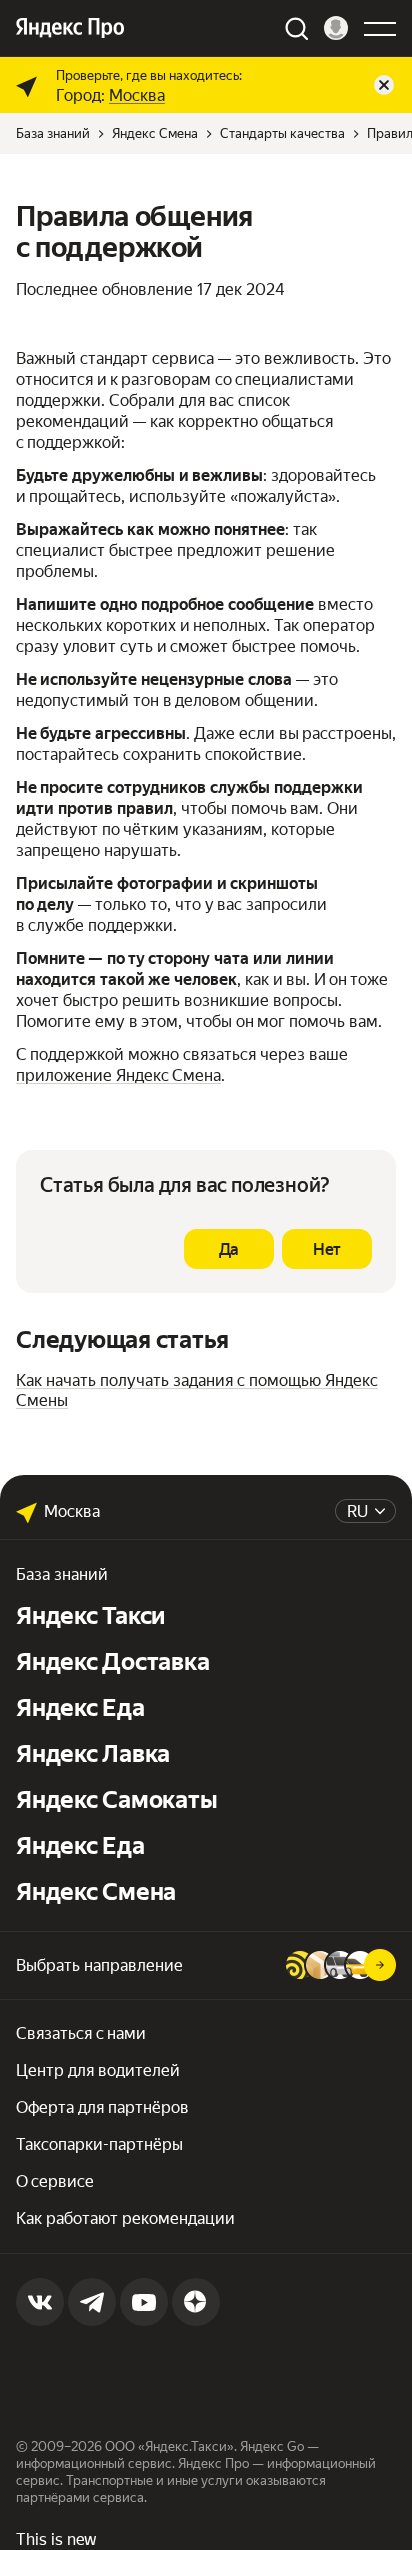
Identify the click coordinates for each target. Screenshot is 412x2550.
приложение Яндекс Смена (118, 1075)
